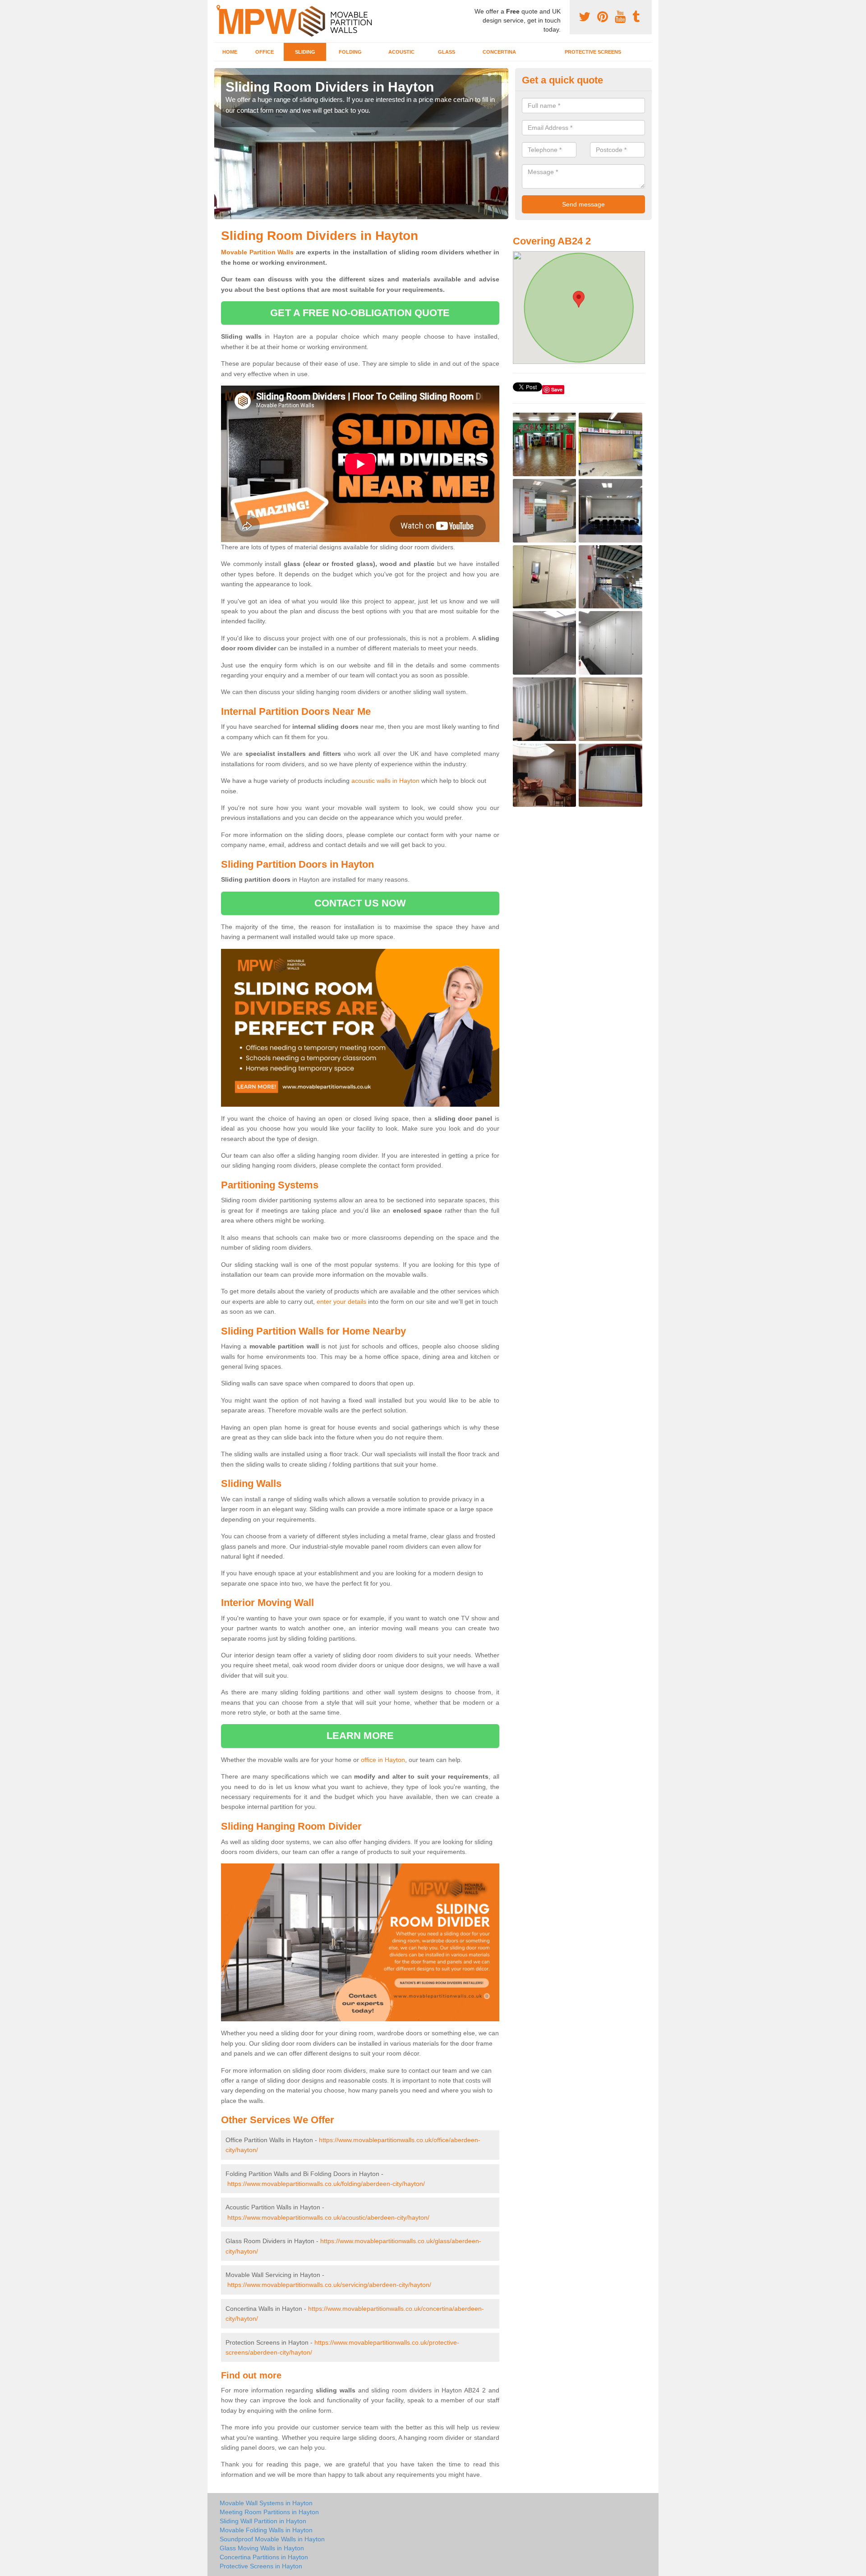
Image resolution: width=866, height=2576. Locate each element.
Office (265, 52)
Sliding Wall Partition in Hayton (263, 2521)
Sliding (305, 52)
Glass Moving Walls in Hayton (262, 2548)
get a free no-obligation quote (360, 313)
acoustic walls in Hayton (385, 781)
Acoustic (401, 52)
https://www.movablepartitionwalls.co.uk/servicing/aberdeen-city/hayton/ (329, 2285)
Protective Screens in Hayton (261, 2566)
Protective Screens (593, 52)
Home (230, 52)
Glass (447, 52)
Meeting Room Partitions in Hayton (269, 2512)
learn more (360, 1736)
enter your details (341, 1302)
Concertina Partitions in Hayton (264, 2557)
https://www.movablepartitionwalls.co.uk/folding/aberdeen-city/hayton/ (326, 2184)
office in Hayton (383, 1760)
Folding (350, 52)
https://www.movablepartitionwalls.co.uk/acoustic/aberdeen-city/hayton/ (328, 2217)
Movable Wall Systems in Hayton (266, 2503)
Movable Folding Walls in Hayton (266, 2530)
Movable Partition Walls (258, 252)
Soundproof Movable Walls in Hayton (272, 2539)
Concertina (499, 52)
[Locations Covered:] (218, 8)
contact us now (360, 903)
